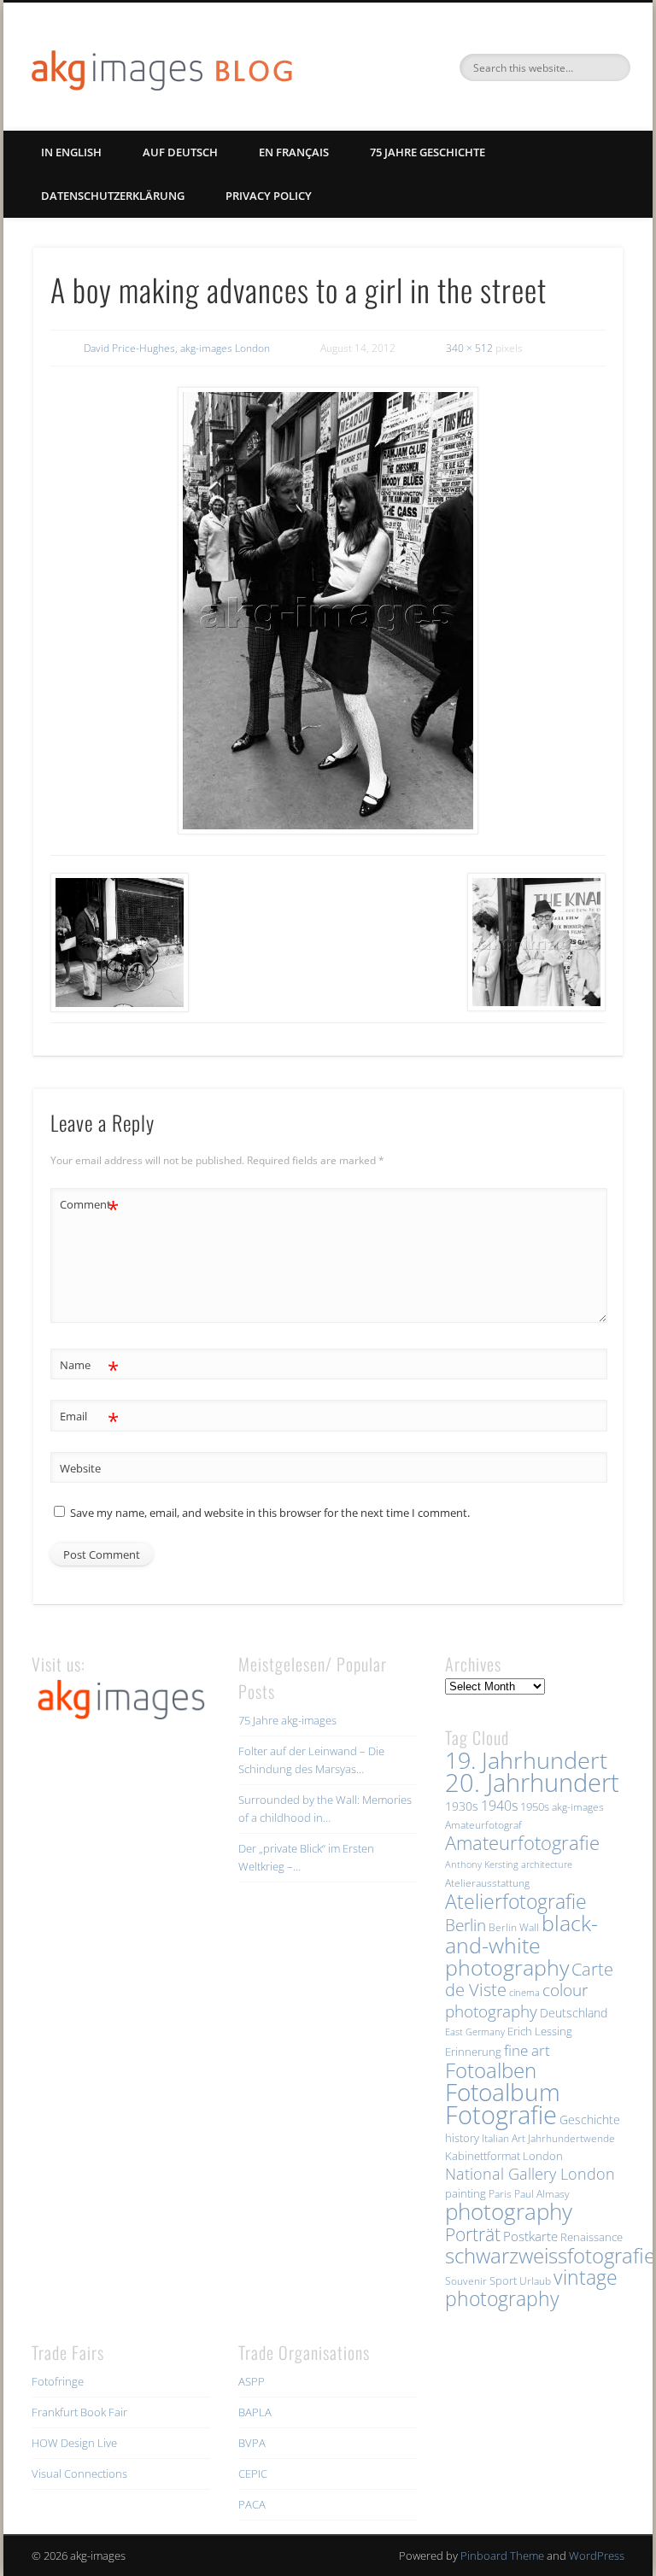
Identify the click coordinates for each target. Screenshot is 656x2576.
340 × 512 (469, 348)
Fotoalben (491, 2070)
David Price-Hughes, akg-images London (177, 348)
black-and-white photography (521, 1945)
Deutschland (574, 2013)
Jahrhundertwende (571, 2138)
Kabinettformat (483, 2156)
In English (71, 152)
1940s (499, 1806)
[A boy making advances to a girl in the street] (328, 611)
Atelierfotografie (516, 1901)
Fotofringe (58, 2381)
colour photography (516, 2000)
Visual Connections (79, 2474)
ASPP (252, 2381)
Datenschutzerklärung (113, 196)
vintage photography (531, 2288)
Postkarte (530, 2236)
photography (509, 2212)
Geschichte (590, 2119)
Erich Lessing (540, 2031)
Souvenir (466, 2281)
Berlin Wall (514, 1927)
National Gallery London (530, 2174)
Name (89, 1367)
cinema (524, 1993)
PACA (252, 2504)
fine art (527, 2050)
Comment (89, 1207)
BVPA (252, 2443)
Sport (503, 2280)
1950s (535, 1806)
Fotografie (501, 2115)
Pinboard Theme (502, 2556)
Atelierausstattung (487, 1883)
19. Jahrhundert (526, 1760)
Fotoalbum (503, 2092)
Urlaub (535, 2281)
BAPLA (255, 2412)
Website (80, 1468)
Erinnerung (473, 2052)
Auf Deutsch (180, 152)
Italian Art (504, 2138)
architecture (547, 1865)
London (543, 2156)
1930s (462, 1806)
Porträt (473, 2234)
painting (466, 2193)
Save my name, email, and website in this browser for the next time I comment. (270, 1513)
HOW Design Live (74, 2443)
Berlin (466, 1925)
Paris (500, 2194)
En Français (294, 152)
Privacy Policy (269, 196)
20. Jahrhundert (532, 1783)
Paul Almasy (542, 2194)
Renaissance (592, 2237)
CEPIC (253, 2474)
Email (89, 1419)
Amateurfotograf (483, 1825)
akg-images (578, 1807)
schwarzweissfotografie (550, 2255)
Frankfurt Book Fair (79, 2412)
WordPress (597, 2556)
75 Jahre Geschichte (428, 152)
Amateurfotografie (522, 1842)
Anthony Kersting (482, 1865)
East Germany (475, 2032)
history (462, 2138)
